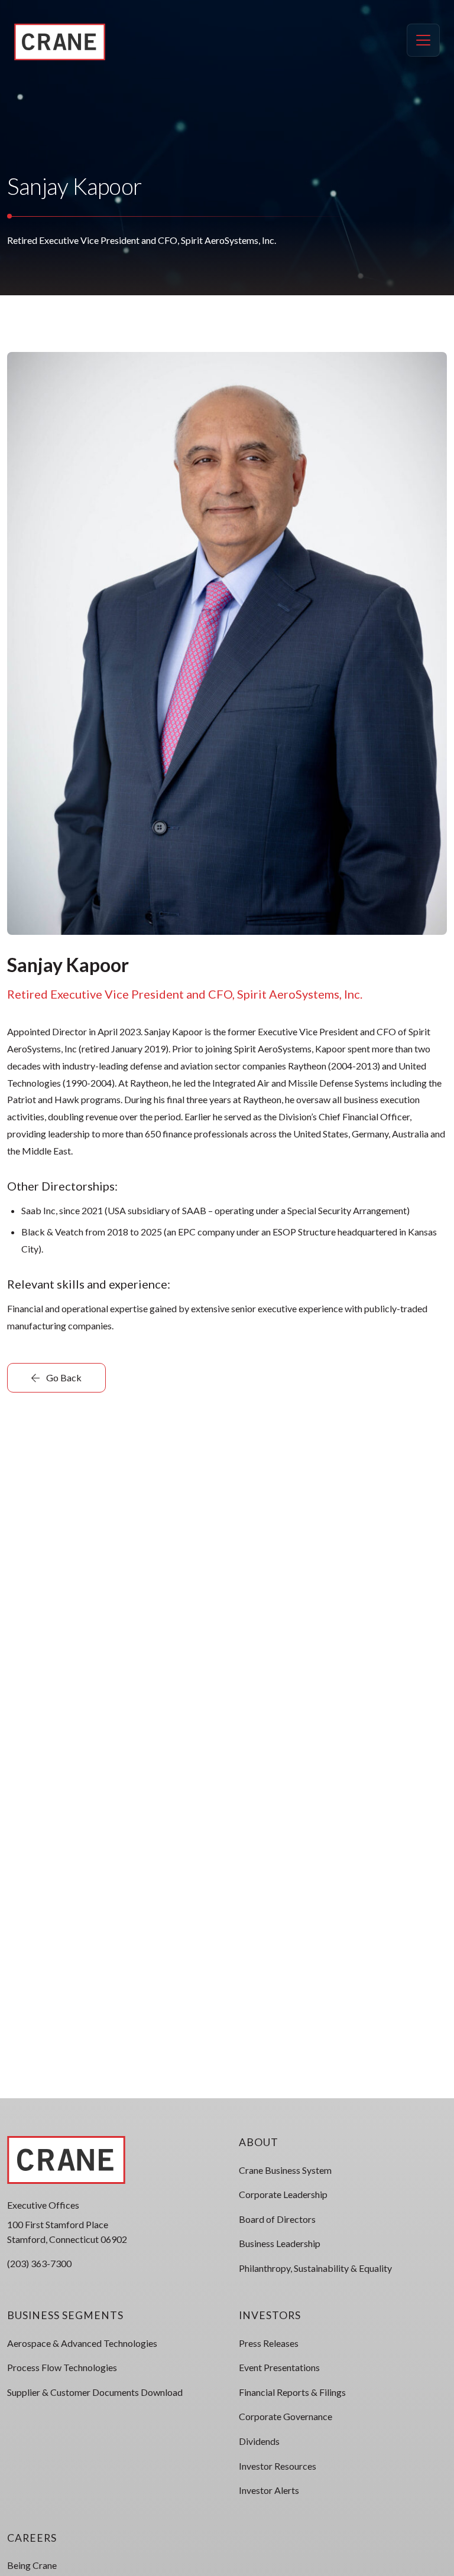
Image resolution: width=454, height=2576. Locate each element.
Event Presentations (279, 2367)
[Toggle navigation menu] (423, 40)
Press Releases (269, 2343)
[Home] (60, 42)
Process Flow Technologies (62, 2367)
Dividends (259, 2441)
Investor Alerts (269, 2490)
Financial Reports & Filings (292, 2392)
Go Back (63, 1377)
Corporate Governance (286, 2416)
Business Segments (65, 2315)
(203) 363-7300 (39, 2263)
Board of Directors (277, 2219)
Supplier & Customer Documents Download (95, 2392)
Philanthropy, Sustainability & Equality (315, 2268)
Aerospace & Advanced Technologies (82, 2343)
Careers (32, 2538)
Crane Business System (285, 2170)
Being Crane (32, 2565)
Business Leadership (280, 2243)
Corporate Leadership (283, 2194)
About (259, 2142)
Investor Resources (278, 2466)
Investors (270, 2315)
